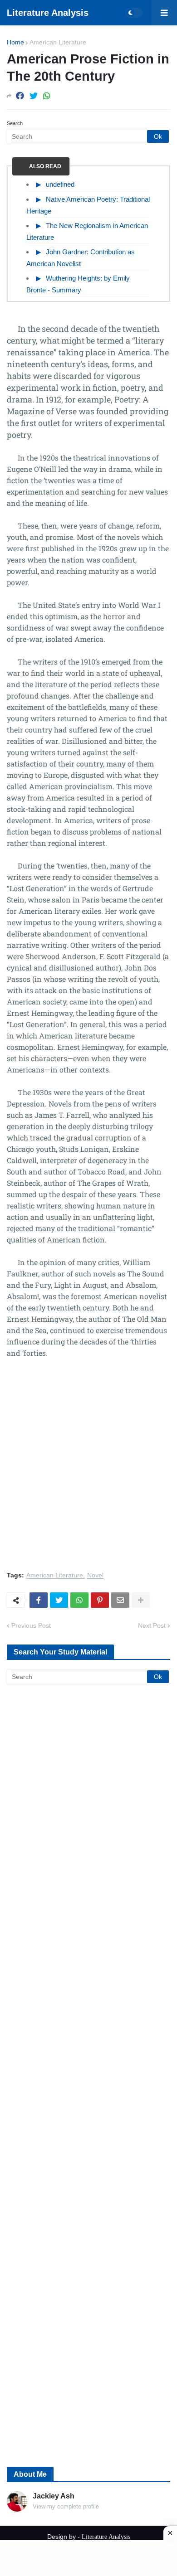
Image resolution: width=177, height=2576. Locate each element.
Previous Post (31, 1625)
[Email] (120, 1600)
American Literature (58, 42)
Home (15, 42)
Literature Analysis (48, 13)
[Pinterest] (100, 1600)
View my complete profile (66, 2506)
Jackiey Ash (54, 2496)
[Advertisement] (88, 1470)
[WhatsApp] (47, 96)
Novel (95, 1575)
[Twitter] (34, 96)
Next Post (152, 1625)
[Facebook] (20, 96)
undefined (60, 184)
